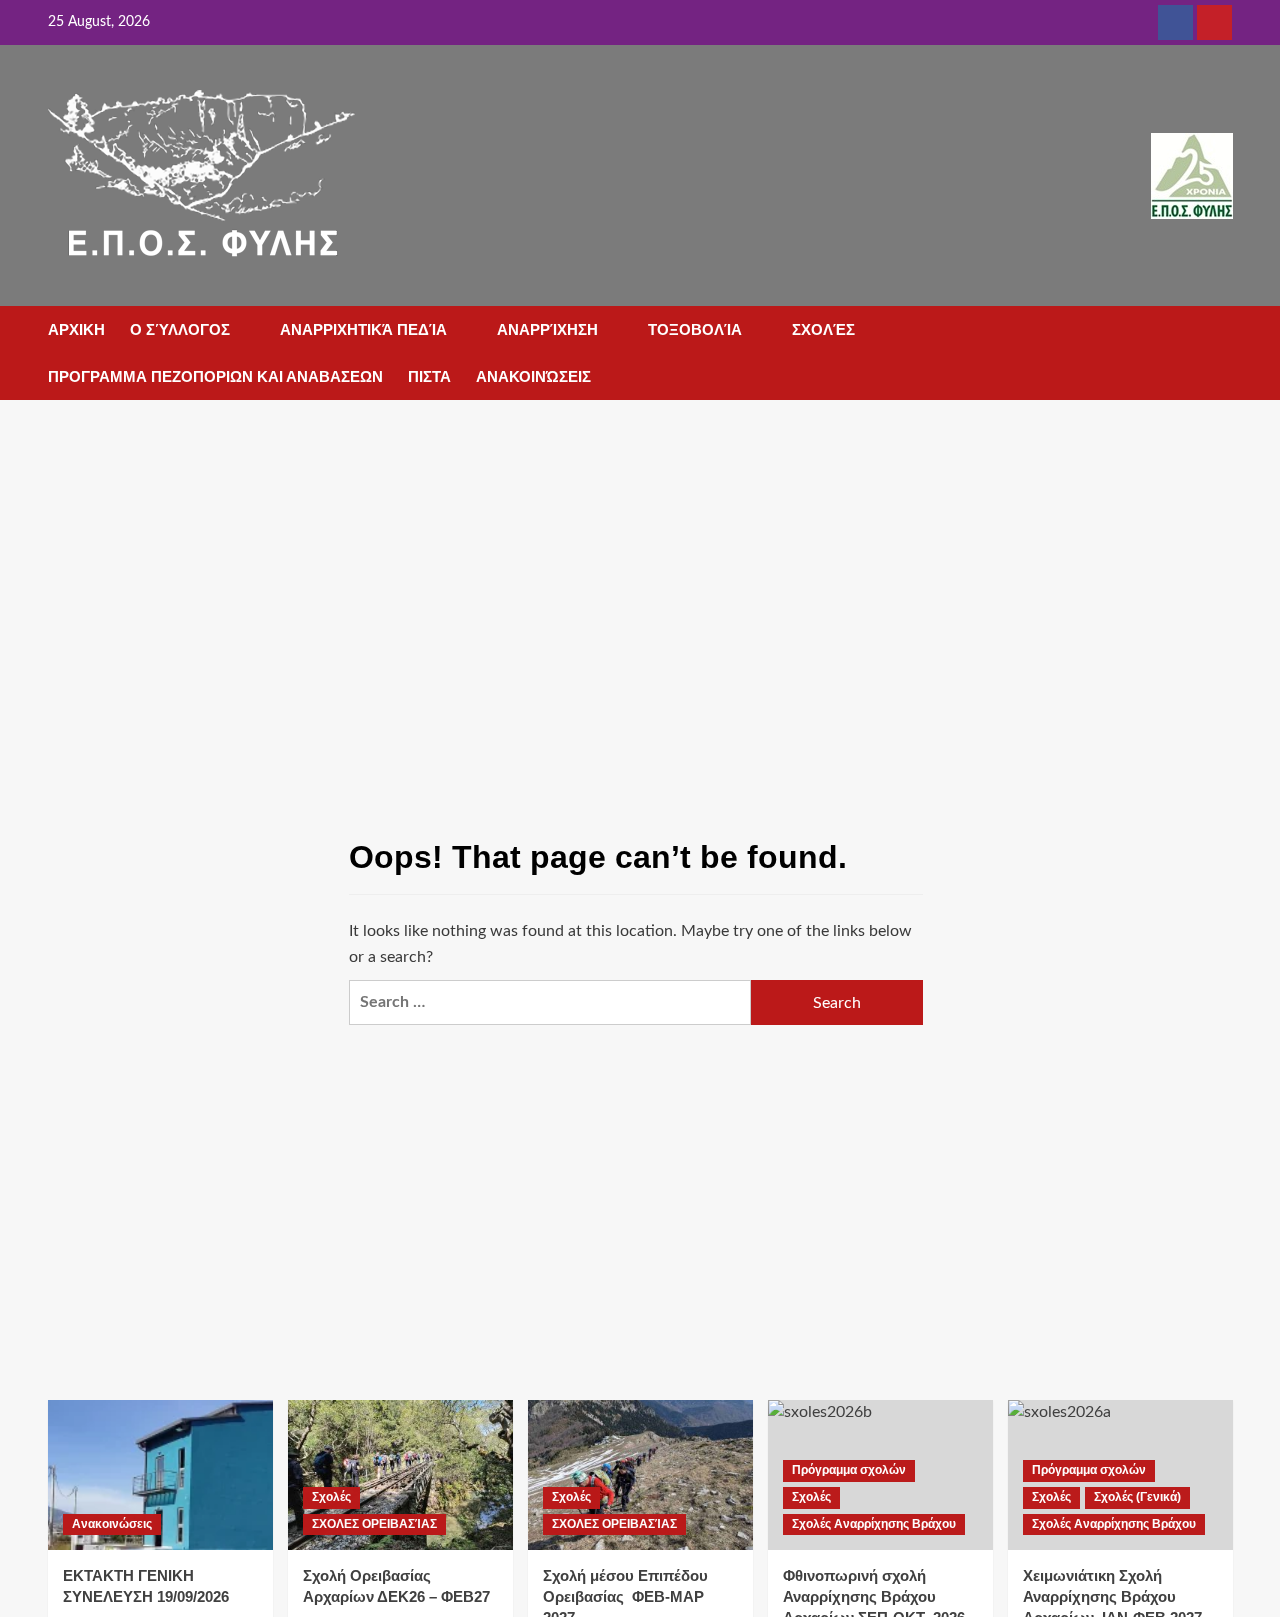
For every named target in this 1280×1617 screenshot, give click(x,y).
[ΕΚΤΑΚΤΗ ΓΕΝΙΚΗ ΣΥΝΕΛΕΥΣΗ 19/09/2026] (160, 1475)
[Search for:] (550, 1002)
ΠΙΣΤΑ (429, 376)
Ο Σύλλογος (180, 329)
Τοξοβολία (695, 329)
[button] (1220, 331)
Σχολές (823, 329)
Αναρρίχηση (547, 329)
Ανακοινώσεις (533, 376)
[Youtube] (1214, 22)
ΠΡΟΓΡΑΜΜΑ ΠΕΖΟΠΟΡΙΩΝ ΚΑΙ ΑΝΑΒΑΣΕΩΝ (215, 376)
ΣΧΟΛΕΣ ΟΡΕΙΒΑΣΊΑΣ (374, 1524)
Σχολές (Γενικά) (1137, 1497)
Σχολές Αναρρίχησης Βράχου (874, 1524)
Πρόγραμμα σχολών (849, 1470)
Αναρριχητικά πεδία (363, 329)
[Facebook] (1175, 22)
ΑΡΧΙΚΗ (76, 329)
